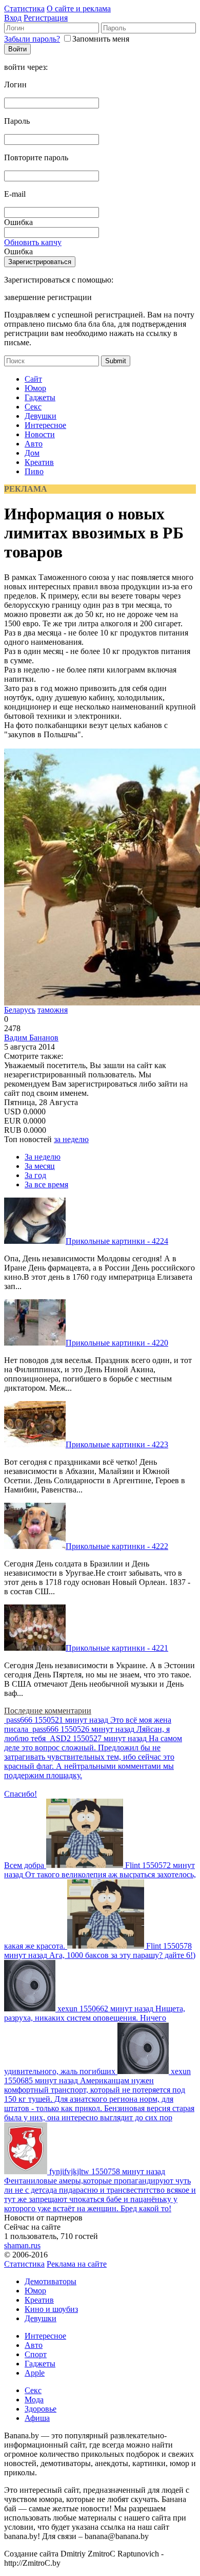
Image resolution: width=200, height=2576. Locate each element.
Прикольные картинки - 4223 (117, 1444)
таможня (53, 1010)
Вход (13, 18)
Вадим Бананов (31, 1038)
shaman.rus (22, 2245)
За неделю (43, 1157)
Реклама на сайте (77, 2264)
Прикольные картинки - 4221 (117, 1648)
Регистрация (46, 18)
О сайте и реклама (79, 8)
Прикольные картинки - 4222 (117, 1546)
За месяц (40, 1166)
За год (35, 1175)
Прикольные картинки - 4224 (117, 1241)
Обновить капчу (33, 242)
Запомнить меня (101, 39)
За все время (46, 1184)
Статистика (24, 8)
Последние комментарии (48, 1711)
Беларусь (20, 1010)
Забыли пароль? (32, 39)
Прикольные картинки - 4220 (117, 1343)
